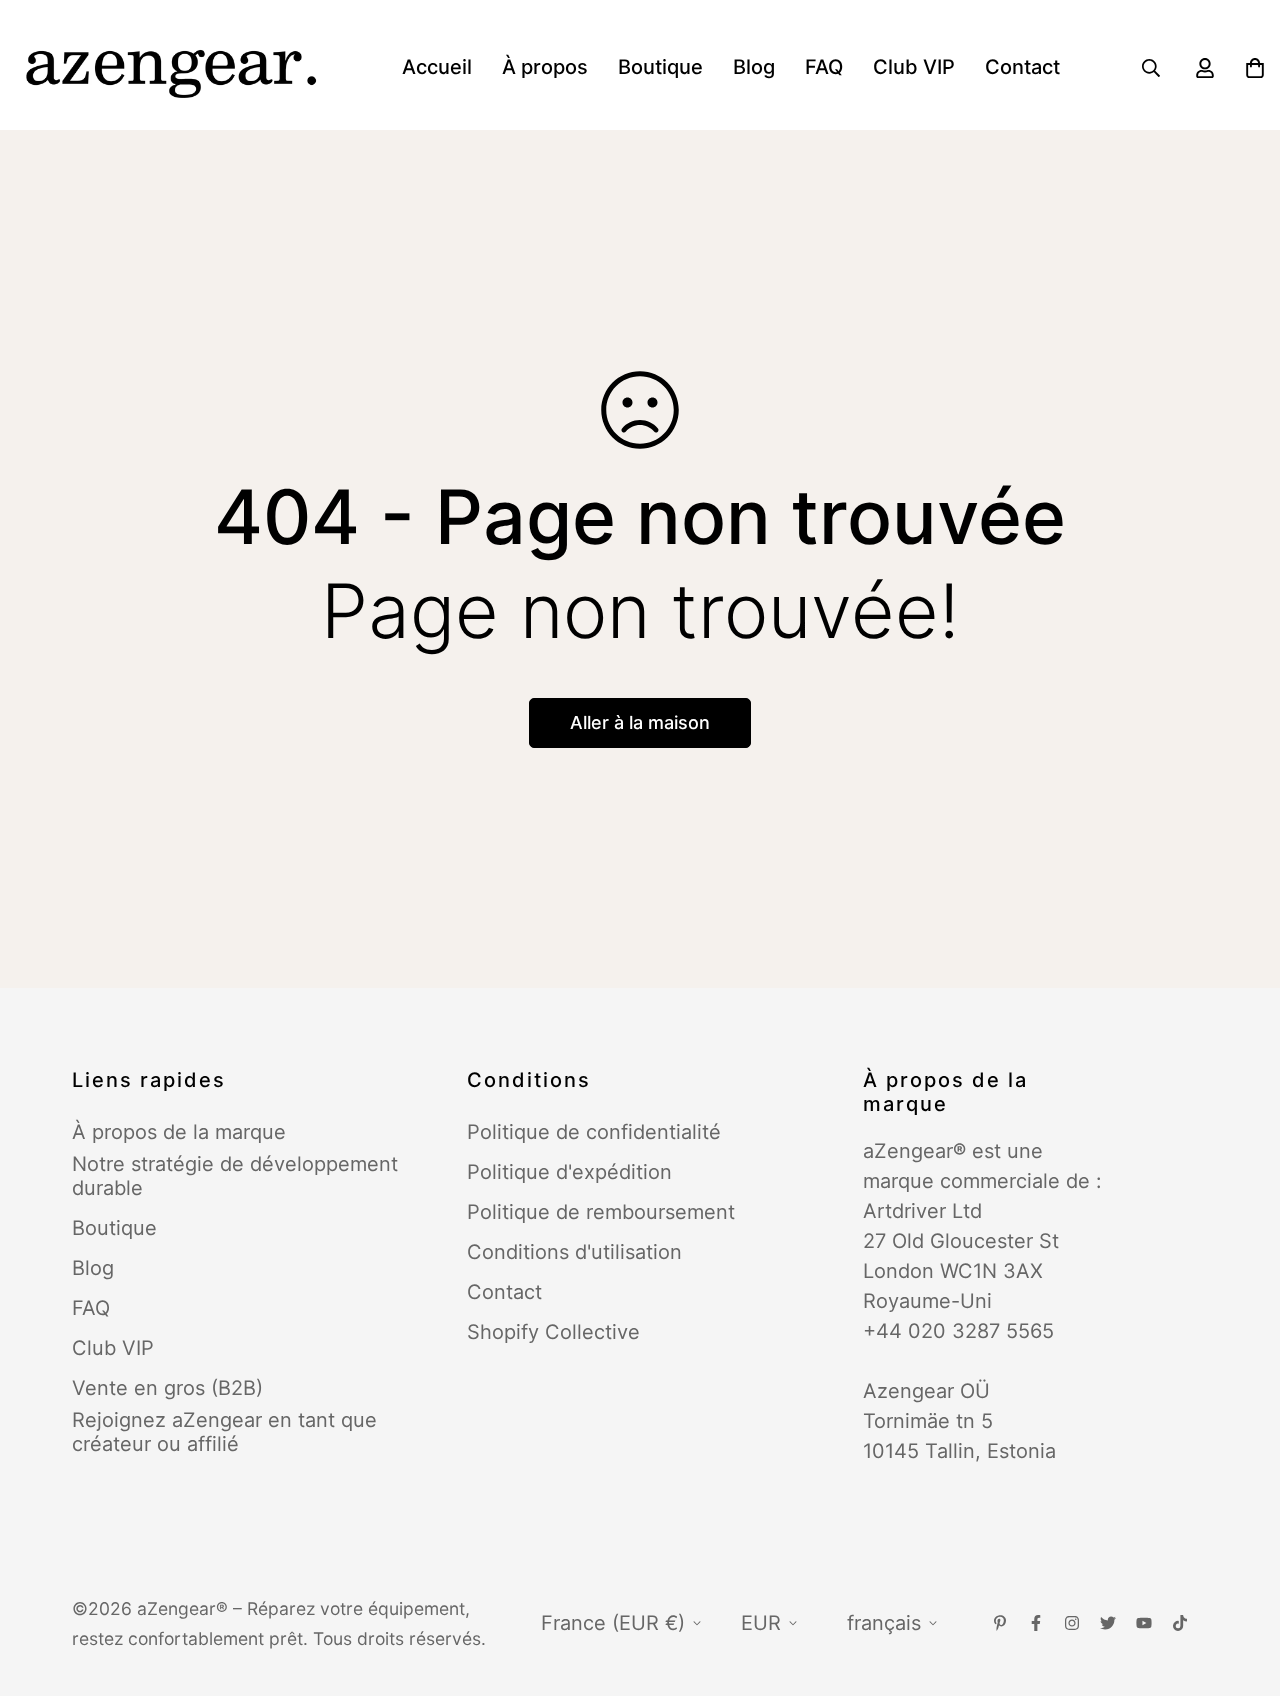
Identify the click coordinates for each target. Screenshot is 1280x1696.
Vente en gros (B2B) (167, 1388)
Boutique (660, 67)
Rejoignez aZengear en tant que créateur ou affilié (224, 1432)
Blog (754, 67)
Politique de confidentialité (594, 1132)
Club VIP (914, 67)
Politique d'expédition (569, 1172)
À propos (545, 67)
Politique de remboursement (601, 1212)
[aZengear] (170, 67)
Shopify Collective (553, 1332)
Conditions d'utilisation (574, 1252)
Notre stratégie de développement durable (235, 1176)
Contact (1022, 67)
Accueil (437, 67)
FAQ (824, 67)
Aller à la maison (640, 722)
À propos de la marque (179, 1132)
